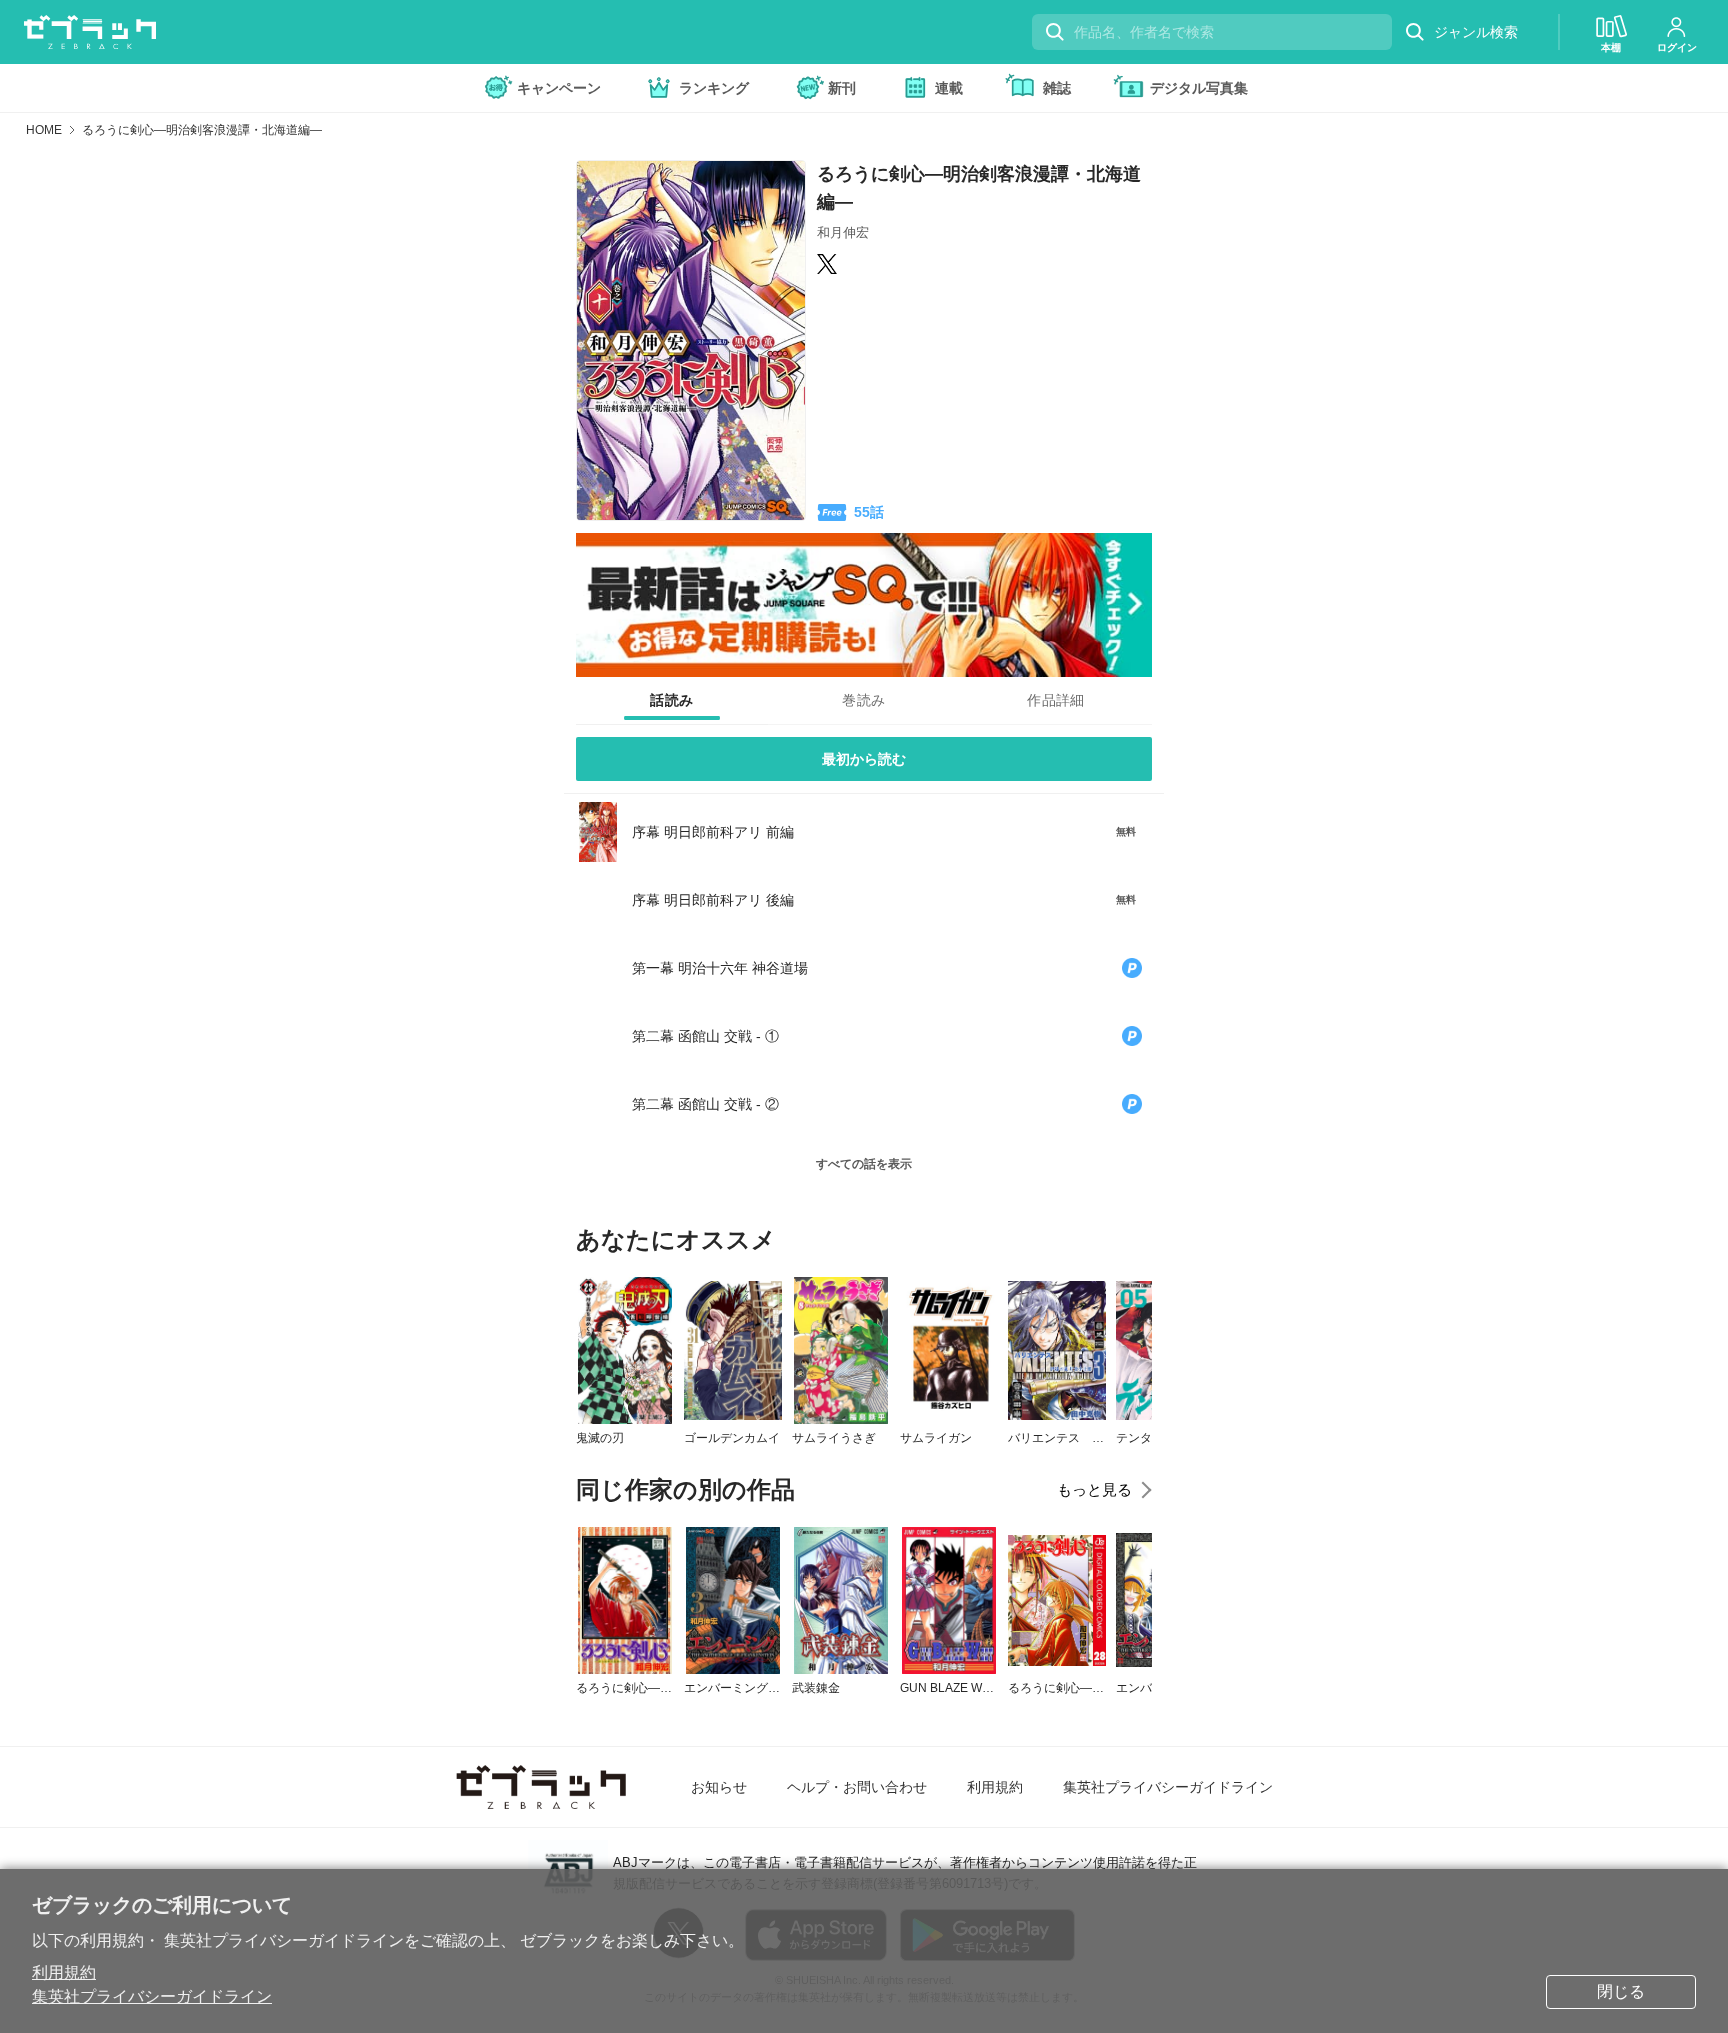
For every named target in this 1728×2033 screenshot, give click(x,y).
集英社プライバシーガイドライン (152, 1996)
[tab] (672, 701)
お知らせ (719, 1787)
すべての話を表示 (864, 1164)
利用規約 (64, 1972)
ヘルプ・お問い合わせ (857, 1787)
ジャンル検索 (1476, 32)
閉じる (1621, 1991)
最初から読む (864, 759)
